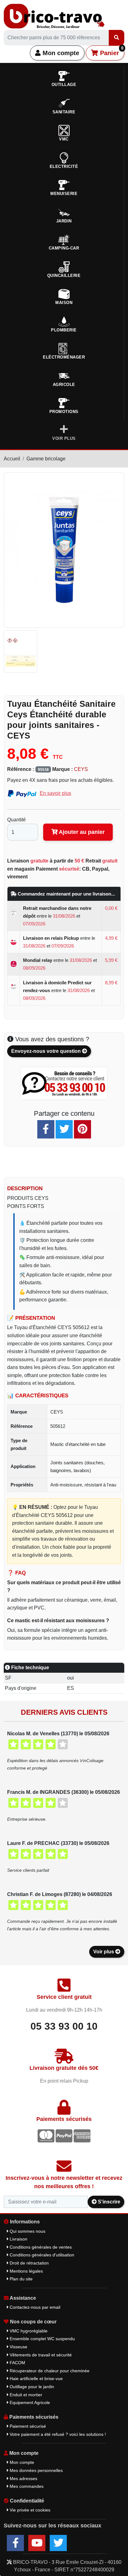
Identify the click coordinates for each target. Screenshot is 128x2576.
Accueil (12, 459)
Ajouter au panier (81, 832)
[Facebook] (46, 1129)
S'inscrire (108, 2202)
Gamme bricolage (46, 459)
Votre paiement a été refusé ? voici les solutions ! (57, 2434)
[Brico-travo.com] (54, 16)
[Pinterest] (82, 1129)
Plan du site (21, 2279)
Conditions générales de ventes (40, 2247)
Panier (111, 51)
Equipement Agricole (29, 2403)
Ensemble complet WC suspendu (42, 2339)
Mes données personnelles (36, 2470)
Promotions (64, 412)
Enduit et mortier (25, 2395)
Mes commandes (26, 2486)
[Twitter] (64, 1129)
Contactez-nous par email (34, 2307)
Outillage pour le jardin (31, 2387)
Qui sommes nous (27, 2231)
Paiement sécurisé (27, 2426)
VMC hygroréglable (28, 2331)
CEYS (81, 769)
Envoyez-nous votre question (47, 1051)
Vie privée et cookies (29, 2510)
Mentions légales (26, 2271)
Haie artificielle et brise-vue (36, 2379)
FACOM (17, 2363)
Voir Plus (64, 438)
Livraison (18, 2239)
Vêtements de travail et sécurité (40, 2355)
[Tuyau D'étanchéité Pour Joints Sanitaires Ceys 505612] (22, 651)
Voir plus (104, 1952)
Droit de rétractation (29, 2263)
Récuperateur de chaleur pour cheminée (49, 2371)
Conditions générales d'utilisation (41, 2255)
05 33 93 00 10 (64, 2026)
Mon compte (60, 53)
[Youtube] (37, 2543)
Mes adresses (23, 2479)
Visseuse (18, 2347)
